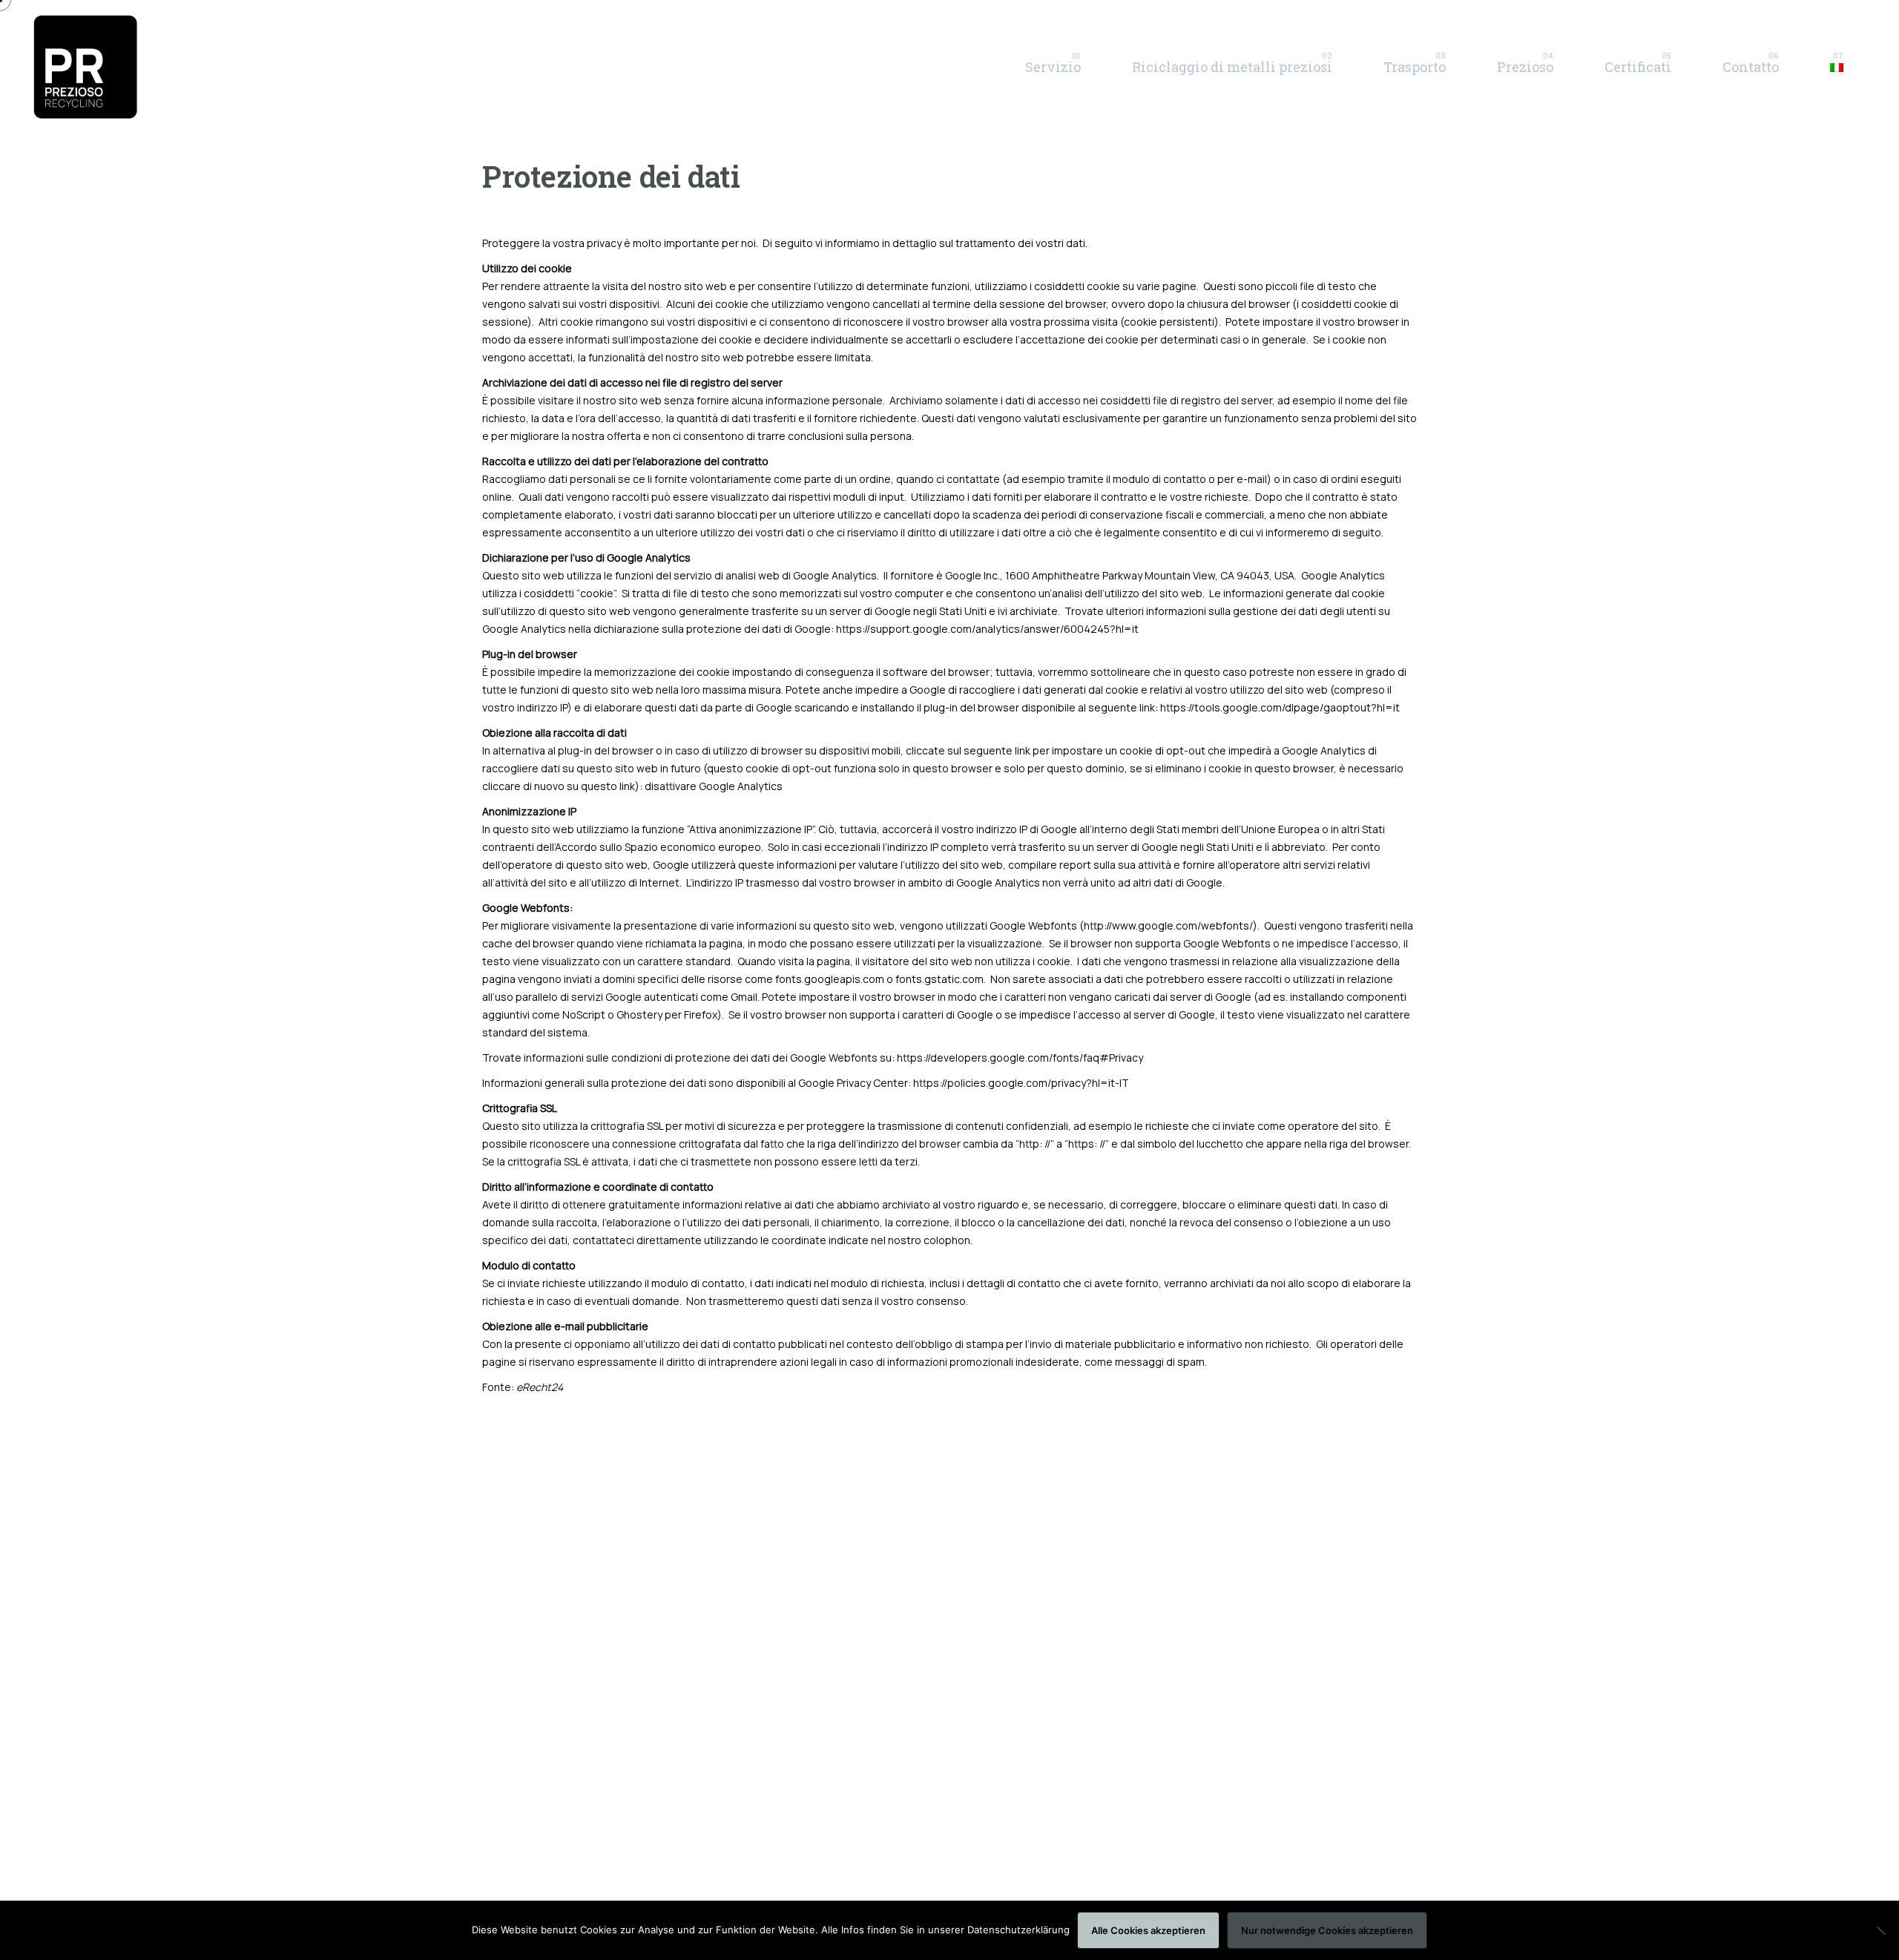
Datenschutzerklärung (1018, 1930)
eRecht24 (540, 1387)
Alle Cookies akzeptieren (1148, 1930)
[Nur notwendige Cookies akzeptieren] (1880, 1930)
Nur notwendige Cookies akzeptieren (1327, 1930)
